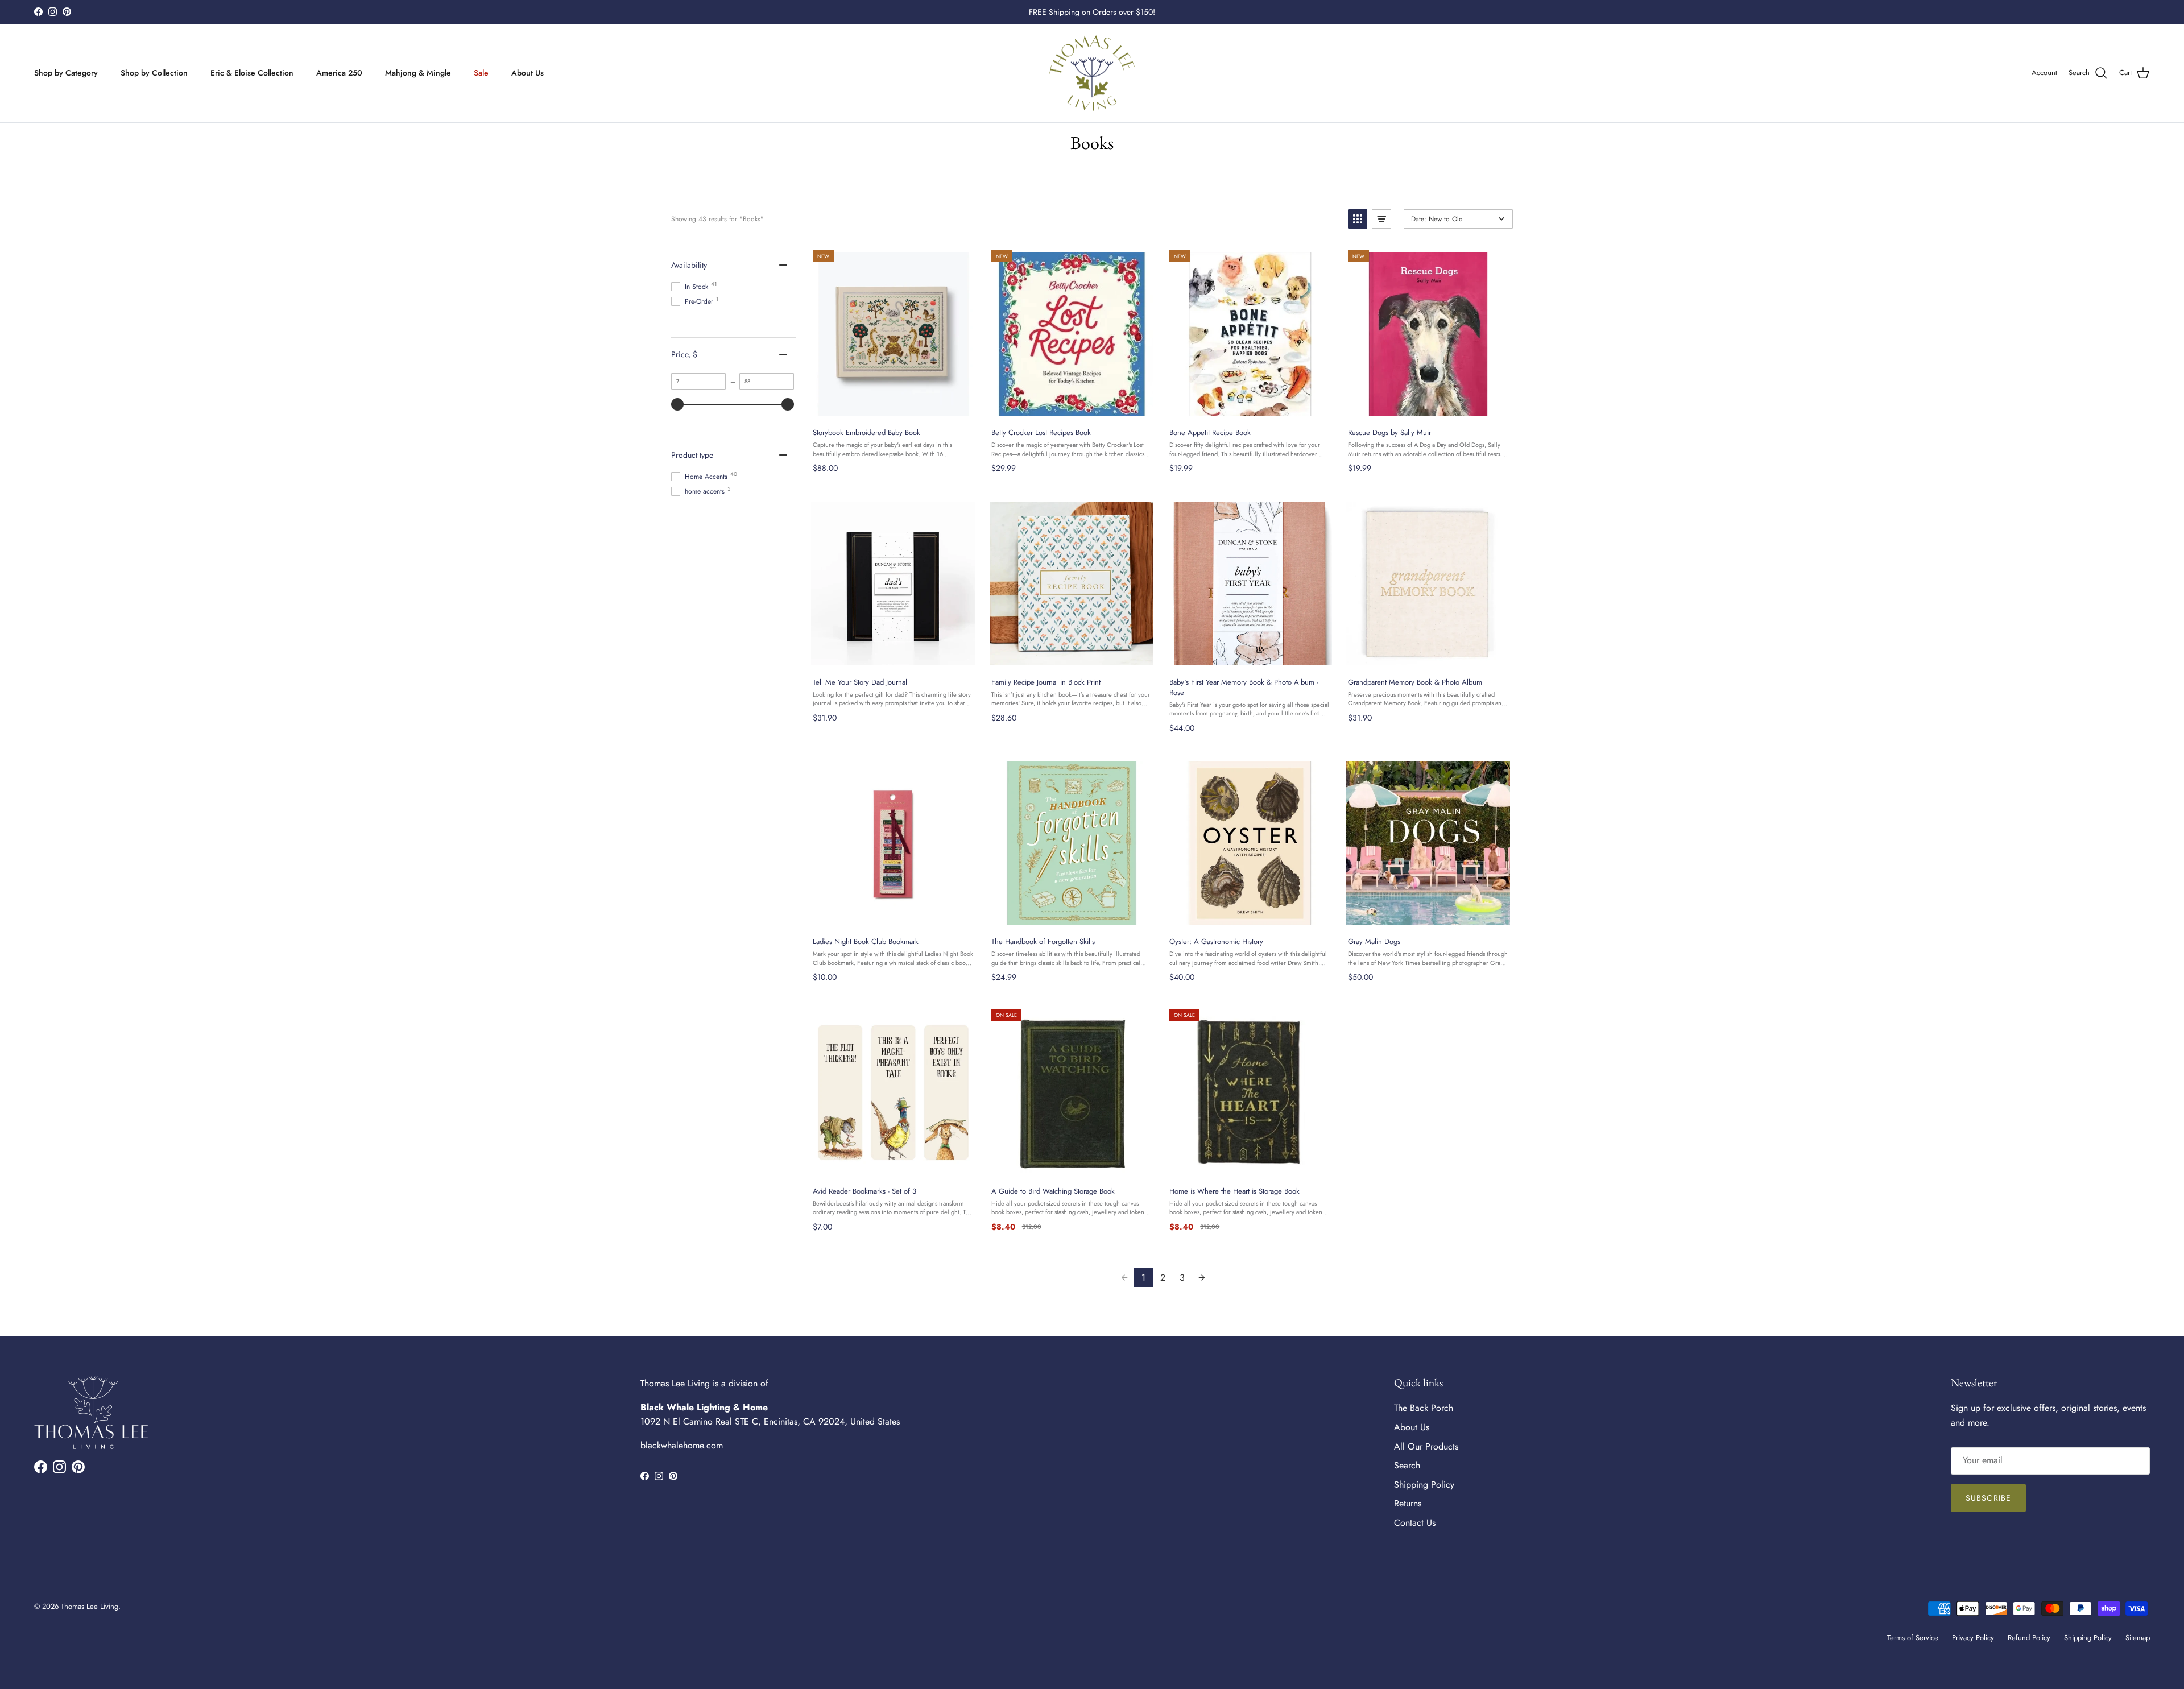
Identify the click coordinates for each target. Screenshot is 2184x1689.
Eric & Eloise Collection (252, 73)
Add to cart (893, 407)
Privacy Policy (1973, 1638)
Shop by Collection (154, 73)
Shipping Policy (1424, 1485)
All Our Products (1426, 1446)
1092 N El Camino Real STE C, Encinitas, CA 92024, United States (770, 1421)
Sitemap (2138, 1638)
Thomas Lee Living (90, 1606)
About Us (528, 73)
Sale (481, 73)
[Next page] (1202, 1277)
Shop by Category (66, 73)
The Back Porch (1424, 1408)
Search (1407, 1465)
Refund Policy (2029, 1638)
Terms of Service (1913, 1638)
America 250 (339, 73)
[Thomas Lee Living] (1092, 73)
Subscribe (1988, 1498)
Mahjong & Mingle (418, 73)
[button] (1358, 219)
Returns (1408, 1503)
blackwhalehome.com (682, 1445)
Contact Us (1415, 1523)
